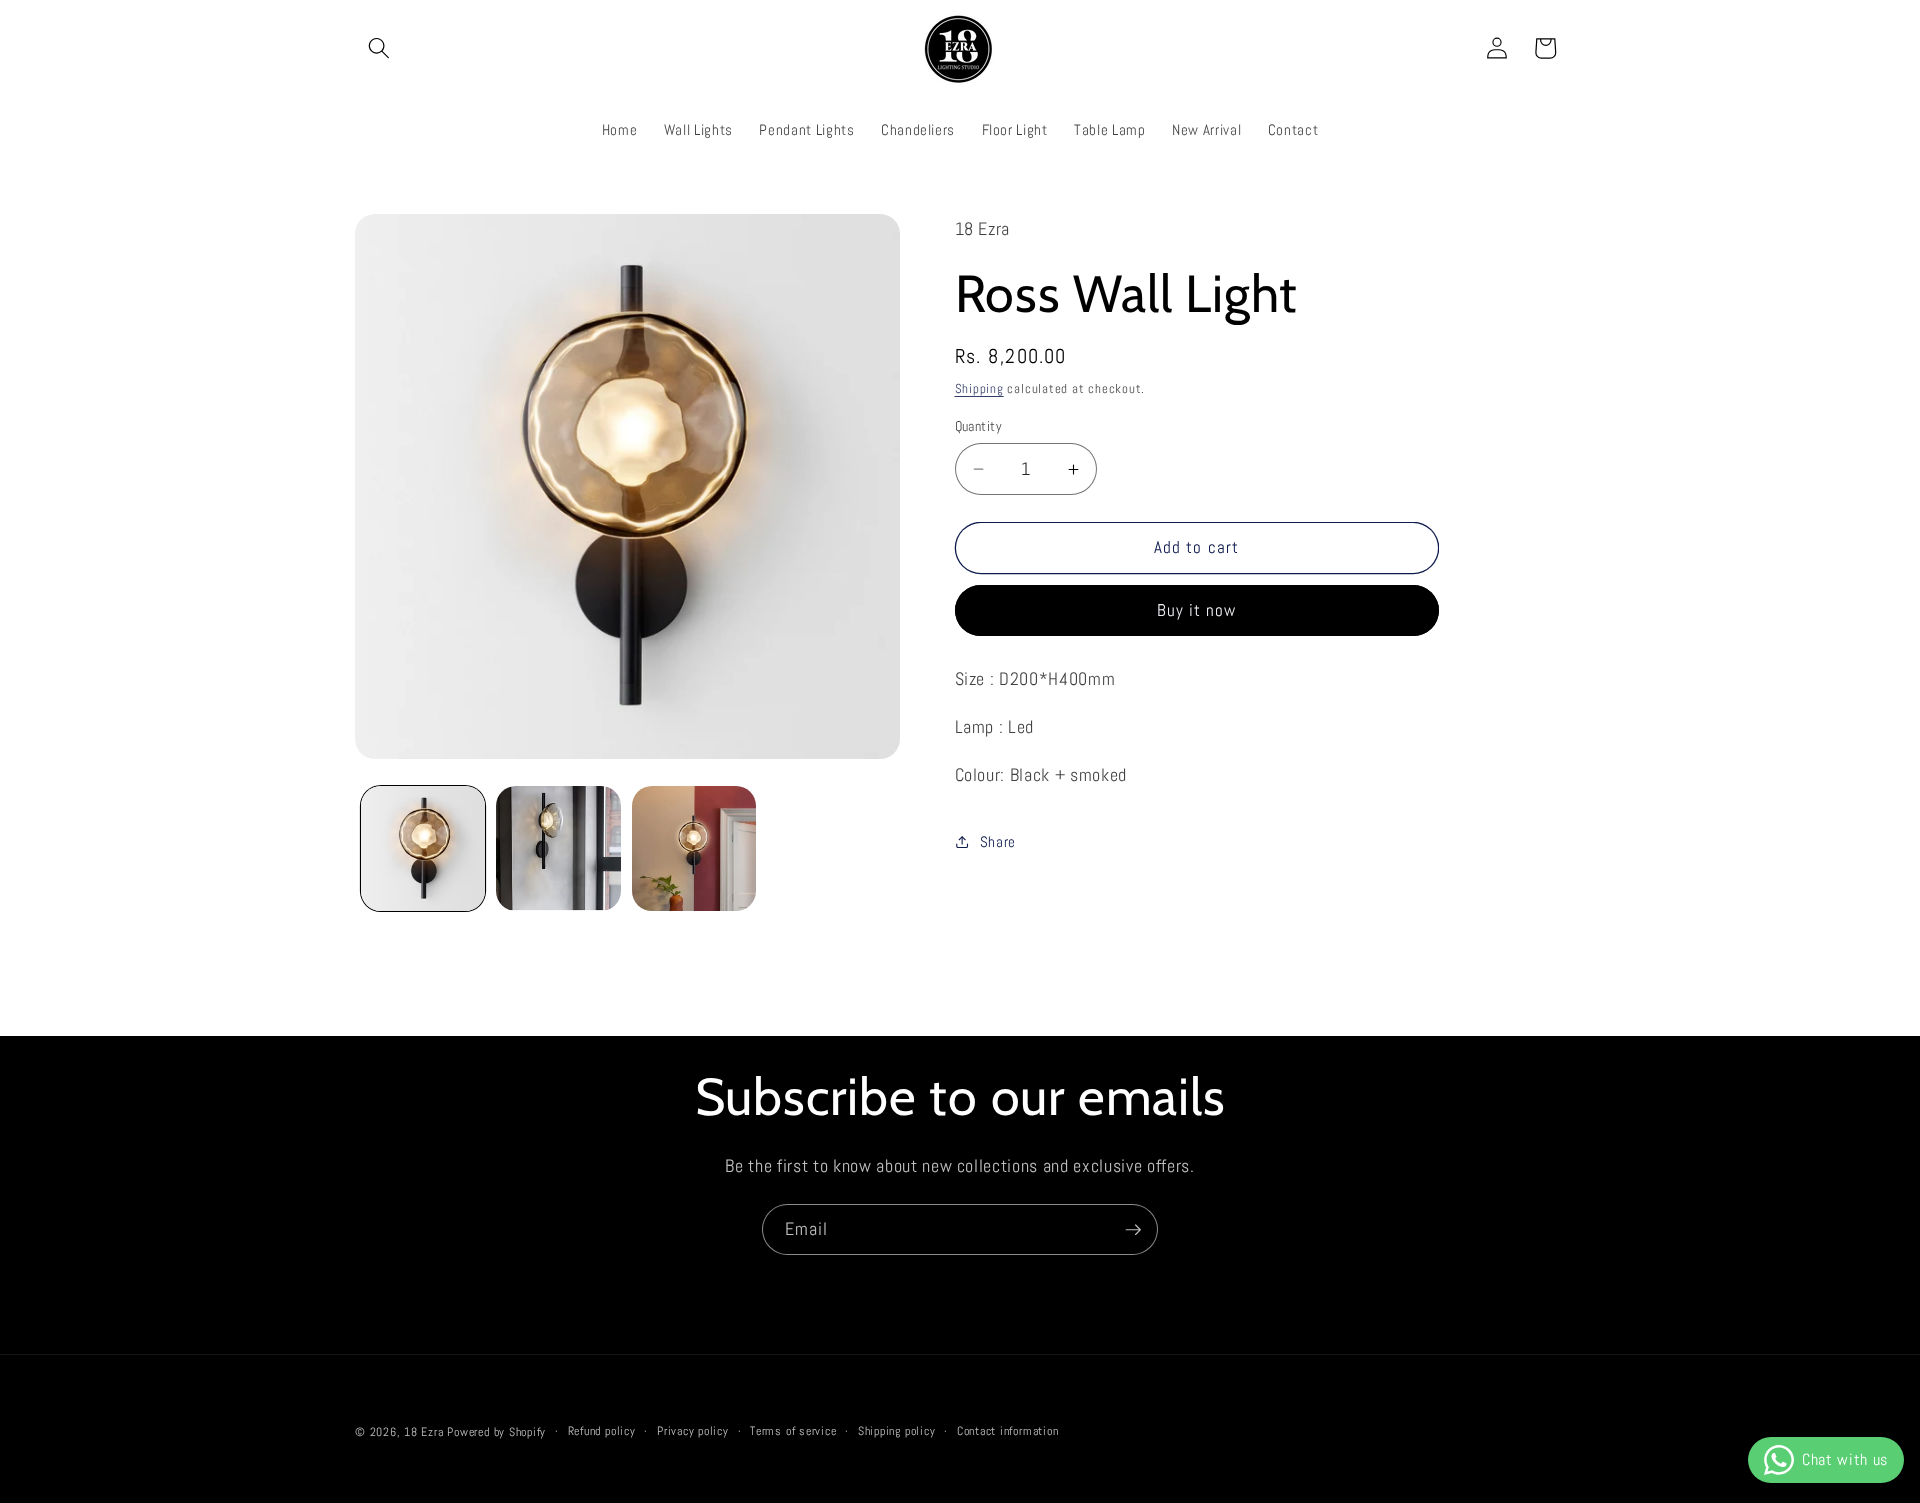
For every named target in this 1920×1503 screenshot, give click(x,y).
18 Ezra (423, 1432)
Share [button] (998, 842)
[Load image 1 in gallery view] (423, 848)
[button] (379, 48)
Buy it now (1197, 610)
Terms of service (793, 1431)
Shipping (979, 388)
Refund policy (602, 1431)
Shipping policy (897, 1431)
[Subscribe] (1133, 1230)
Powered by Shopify (496, 1432)
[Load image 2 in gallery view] (558, 848)
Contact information (1008, 1431)
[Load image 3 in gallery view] (694, 848)
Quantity (979, 426)
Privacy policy (693, 1431)
